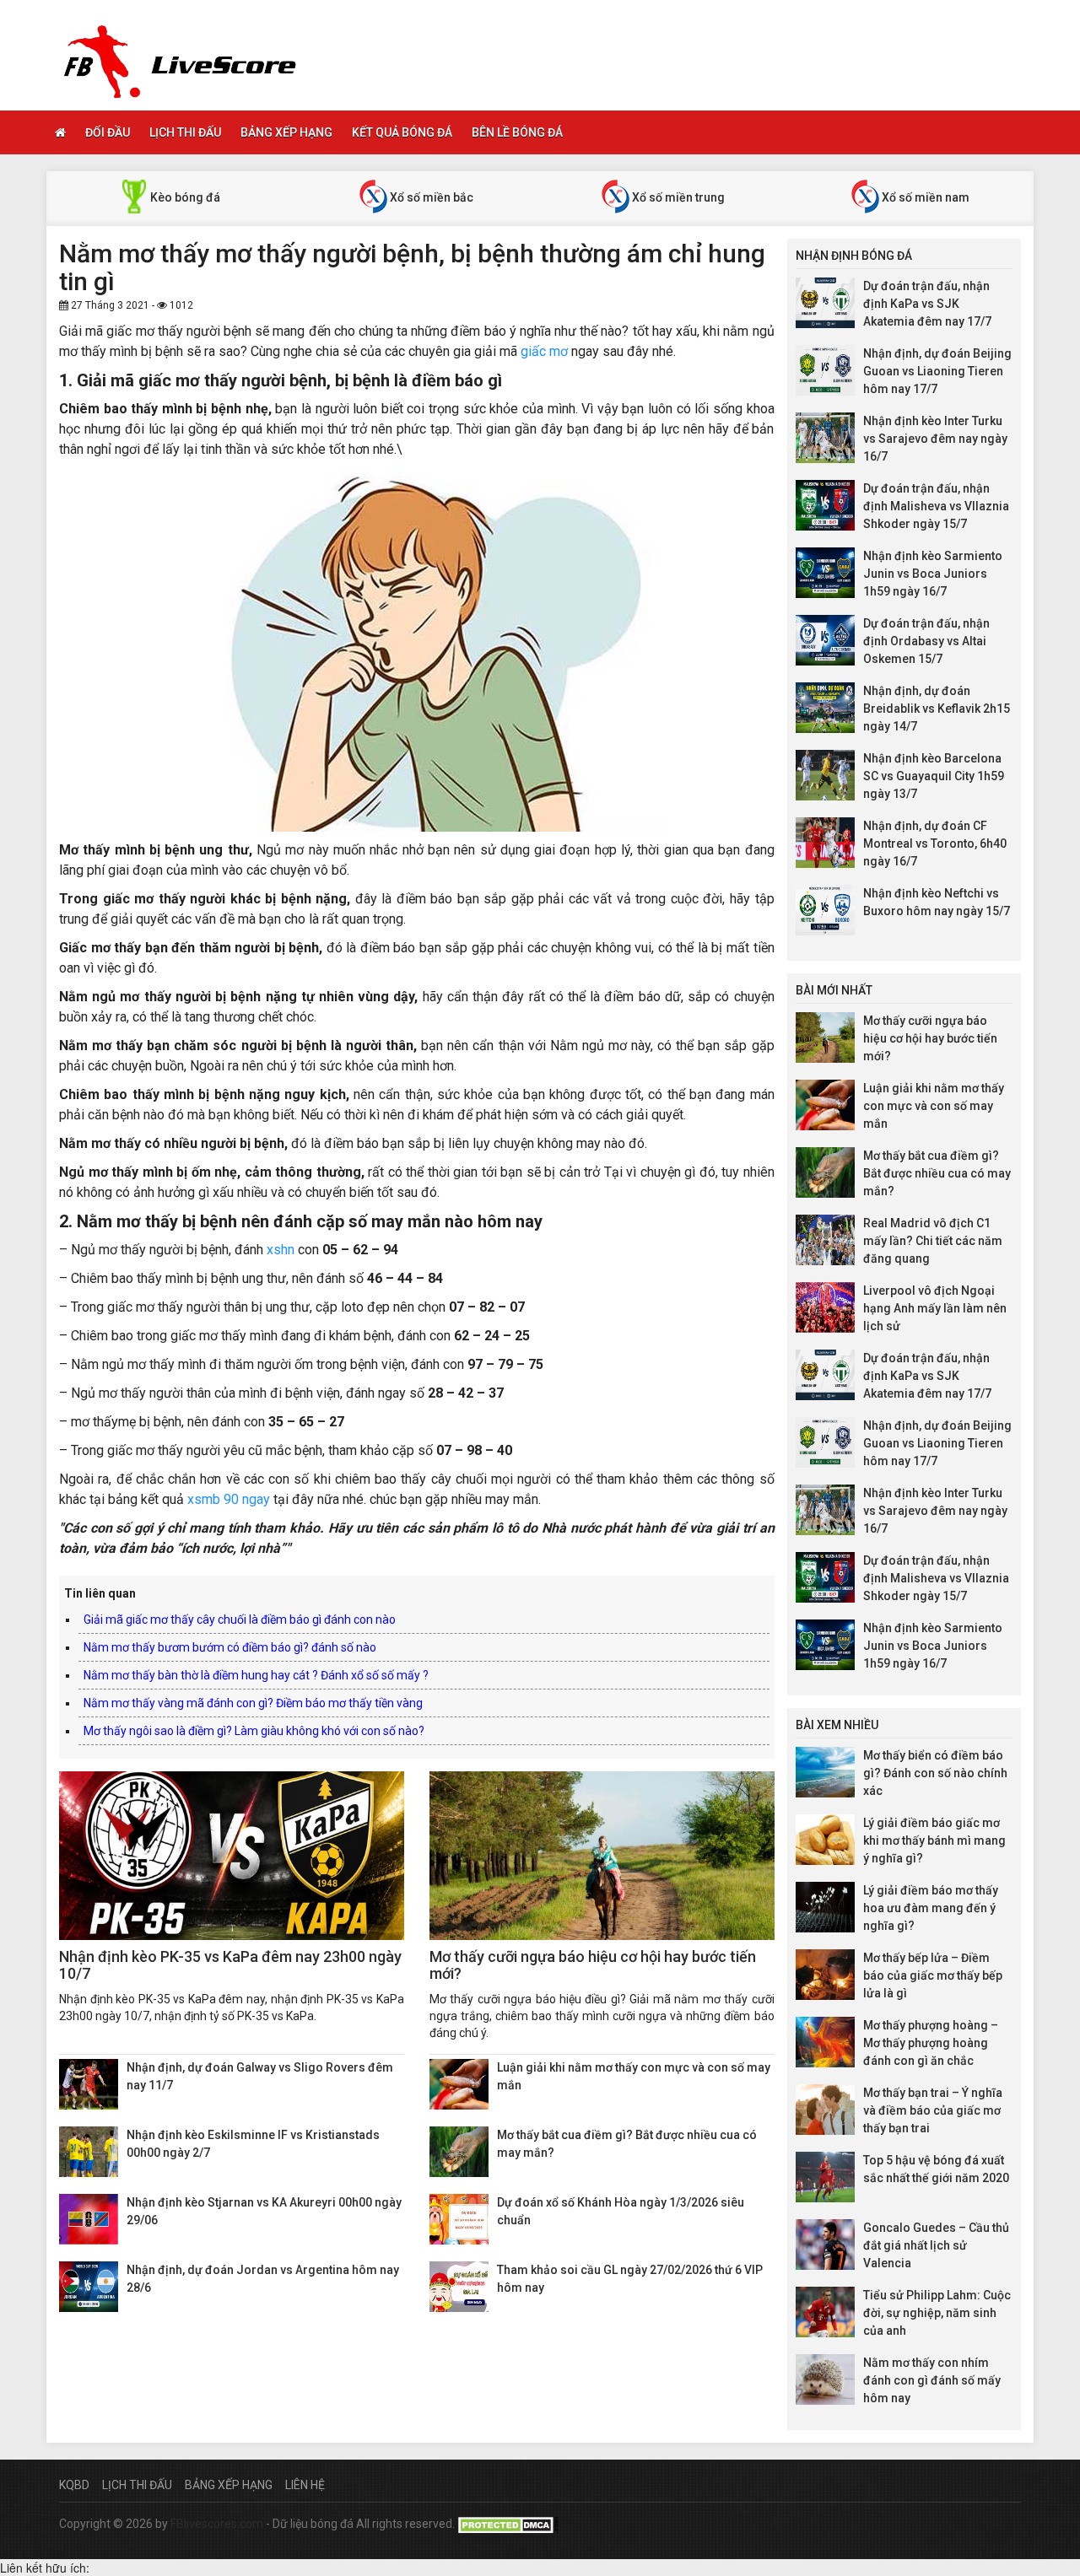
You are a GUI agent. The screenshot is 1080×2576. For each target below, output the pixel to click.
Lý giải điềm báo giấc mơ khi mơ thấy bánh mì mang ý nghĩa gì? (934, 1840)
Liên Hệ (305, 2485)
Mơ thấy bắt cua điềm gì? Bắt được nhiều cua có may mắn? (937, 1173)
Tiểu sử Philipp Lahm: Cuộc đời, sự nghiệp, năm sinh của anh (937, 2313)
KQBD (74, 2485)
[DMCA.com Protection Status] (508, 2524)
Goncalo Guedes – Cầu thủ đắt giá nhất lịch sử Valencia (936, 2245)
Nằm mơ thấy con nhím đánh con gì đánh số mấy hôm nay (932, 2380)
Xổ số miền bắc (430, 197)
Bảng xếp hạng (286, 132)
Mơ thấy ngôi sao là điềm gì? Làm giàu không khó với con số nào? (254, 1731)
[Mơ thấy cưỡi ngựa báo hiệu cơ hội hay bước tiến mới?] (602, 1856)
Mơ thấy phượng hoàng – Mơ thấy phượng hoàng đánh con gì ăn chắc (931, 2043)
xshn (281, 1250)
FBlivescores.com (218, 2524)
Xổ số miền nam (924, 197)
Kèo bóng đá (184, 197)
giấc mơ (544, 351)
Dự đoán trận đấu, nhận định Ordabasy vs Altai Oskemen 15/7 (926, 641)
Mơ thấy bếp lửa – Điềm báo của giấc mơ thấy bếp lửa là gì (933, 1975)
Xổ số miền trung (677, 197)
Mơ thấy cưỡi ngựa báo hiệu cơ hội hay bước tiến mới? (593, 1965)
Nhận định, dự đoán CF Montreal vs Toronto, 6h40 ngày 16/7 (935, 843)
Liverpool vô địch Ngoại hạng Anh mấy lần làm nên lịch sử (935, 1308)
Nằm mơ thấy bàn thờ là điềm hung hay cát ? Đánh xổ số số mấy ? (256, 1675)
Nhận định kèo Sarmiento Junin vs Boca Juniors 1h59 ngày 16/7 (933, 574)
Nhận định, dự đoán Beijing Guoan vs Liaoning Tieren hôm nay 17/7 (937, 371)
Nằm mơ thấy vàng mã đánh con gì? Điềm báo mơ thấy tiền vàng (253, 1703)
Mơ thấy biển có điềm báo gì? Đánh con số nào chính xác (935, 1773)
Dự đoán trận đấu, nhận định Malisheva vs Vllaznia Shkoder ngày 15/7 (936, 506)
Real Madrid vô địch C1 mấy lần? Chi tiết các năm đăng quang (933, 1241)
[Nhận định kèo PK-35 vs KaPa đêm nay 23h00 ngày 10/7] (232, 1856)
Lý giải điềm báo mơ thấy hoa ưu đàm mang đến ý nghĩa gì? (931, 1908)
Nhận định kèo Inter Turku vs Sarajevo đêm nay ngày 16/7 (935, 439)
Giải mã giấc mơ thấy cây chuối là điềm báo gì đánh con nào (240, 1619)
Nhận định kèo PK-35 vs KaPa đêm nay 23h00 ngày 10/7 (230, 1965)
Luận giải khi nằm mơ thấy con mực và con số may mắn (934, 1106)
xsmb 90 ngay (229, 1499)
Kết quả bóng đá (402, 132)
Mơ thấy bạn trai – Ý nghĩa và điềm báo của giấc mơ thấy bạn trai (933, 2110)
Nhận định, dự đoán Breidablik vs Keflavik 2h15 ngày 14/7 (937, 709)
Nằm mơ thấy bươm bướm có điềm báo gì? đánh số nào (230, 1647)
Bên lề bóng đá (517, 132)
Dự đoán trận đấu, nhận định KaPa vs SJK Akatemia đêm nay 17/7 (927, 304)
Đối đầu (108, 132)
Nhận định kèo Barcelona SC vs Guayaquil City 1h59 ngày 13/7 (934, 776)
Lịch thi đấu (185, 132)
